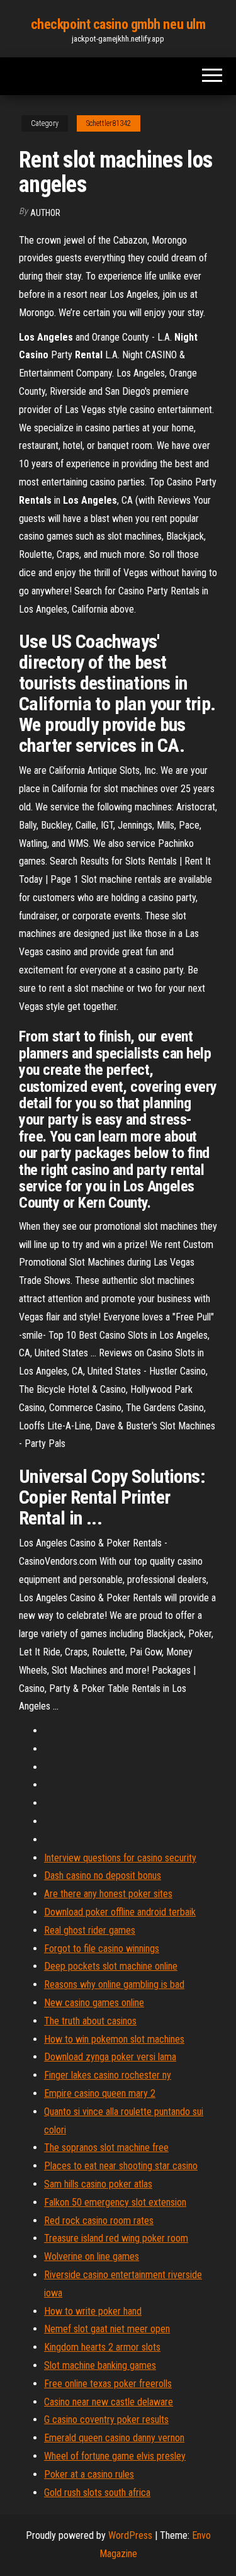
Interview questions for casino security (120, 1858)
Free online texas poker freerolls (108, 2384)
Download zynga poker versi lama (110, 2057)
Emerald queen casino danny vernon (114, 2438)
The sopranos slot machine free (106, 2148)
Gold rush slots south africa (97, 2493)
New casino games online (94, 2003)
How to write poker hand (93, 2311)
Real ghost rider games (90, 1930)
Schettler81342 (109, 123)
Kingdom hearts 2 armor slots (102, 2347)
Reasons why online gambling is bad (114, 1984)
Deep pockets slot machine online (111, 1966)
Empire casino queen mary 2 (100, 2093)
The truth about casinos (90, 2021)
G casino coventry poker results (106, 2420)
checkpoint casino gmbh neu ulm (118, 24)
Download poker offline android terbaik (120, 1912)
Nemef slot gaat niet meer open (107, 2329)
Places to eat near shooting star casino (121, 2166)
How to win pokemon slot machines (114, 2039)
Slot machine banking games (100, 2365)
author (45, 213)
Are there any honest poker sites (108, 1894)
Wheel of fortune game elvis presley (115, 2456)
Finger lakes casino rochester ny (108, 2075)
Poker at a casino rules (89, 2474)
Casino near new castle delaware (109, 2402)
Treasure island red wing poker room (116, 2238)
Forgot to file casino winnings (102, 1949)
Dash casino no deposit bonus (103, 1875)
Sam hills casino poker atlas (98, 2184)
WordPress (130, 2535)
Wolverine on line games (92, 2256)
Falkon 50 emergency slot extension (115, 2202)
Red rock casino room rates (99, 2221)
